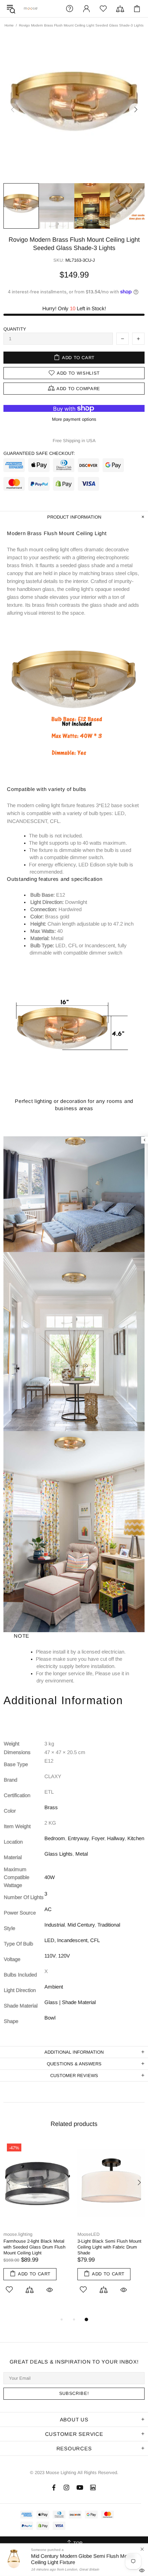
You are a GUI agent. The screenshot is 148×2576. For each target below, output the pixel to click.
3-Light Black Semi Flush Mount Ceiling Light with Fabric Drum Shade (109, 2247)
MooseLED (88, 2234)
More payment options (74, 419)
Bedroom (55, 1838)
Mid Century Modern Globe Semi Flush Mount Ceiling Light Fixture (83, 2559)
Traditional (109, 1925)
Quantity (15, 329)
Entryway (78, 1838)
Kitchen (136, 1838)
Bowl (50, 2018)
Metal (82, 1854)
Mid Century (81, 1925)
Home (9, 25)
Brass (51, 1807)
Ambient (54, 1987)
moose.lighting (31, 8)
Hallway (116, 1838)
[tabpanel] (37, 2225)
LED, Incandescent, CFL (72, 1940)
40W (50, 1877)
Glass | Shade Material (70, 2002)
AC (48, 1909)
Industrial (55, 1925)
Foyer (98, 1838)
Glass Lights (59, 1854)
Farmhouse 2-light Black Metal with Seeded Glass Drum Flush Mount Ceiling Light (34, 2247)
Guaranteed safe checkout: (39, 453)
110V (50, 1956)
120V (64, 1956)
